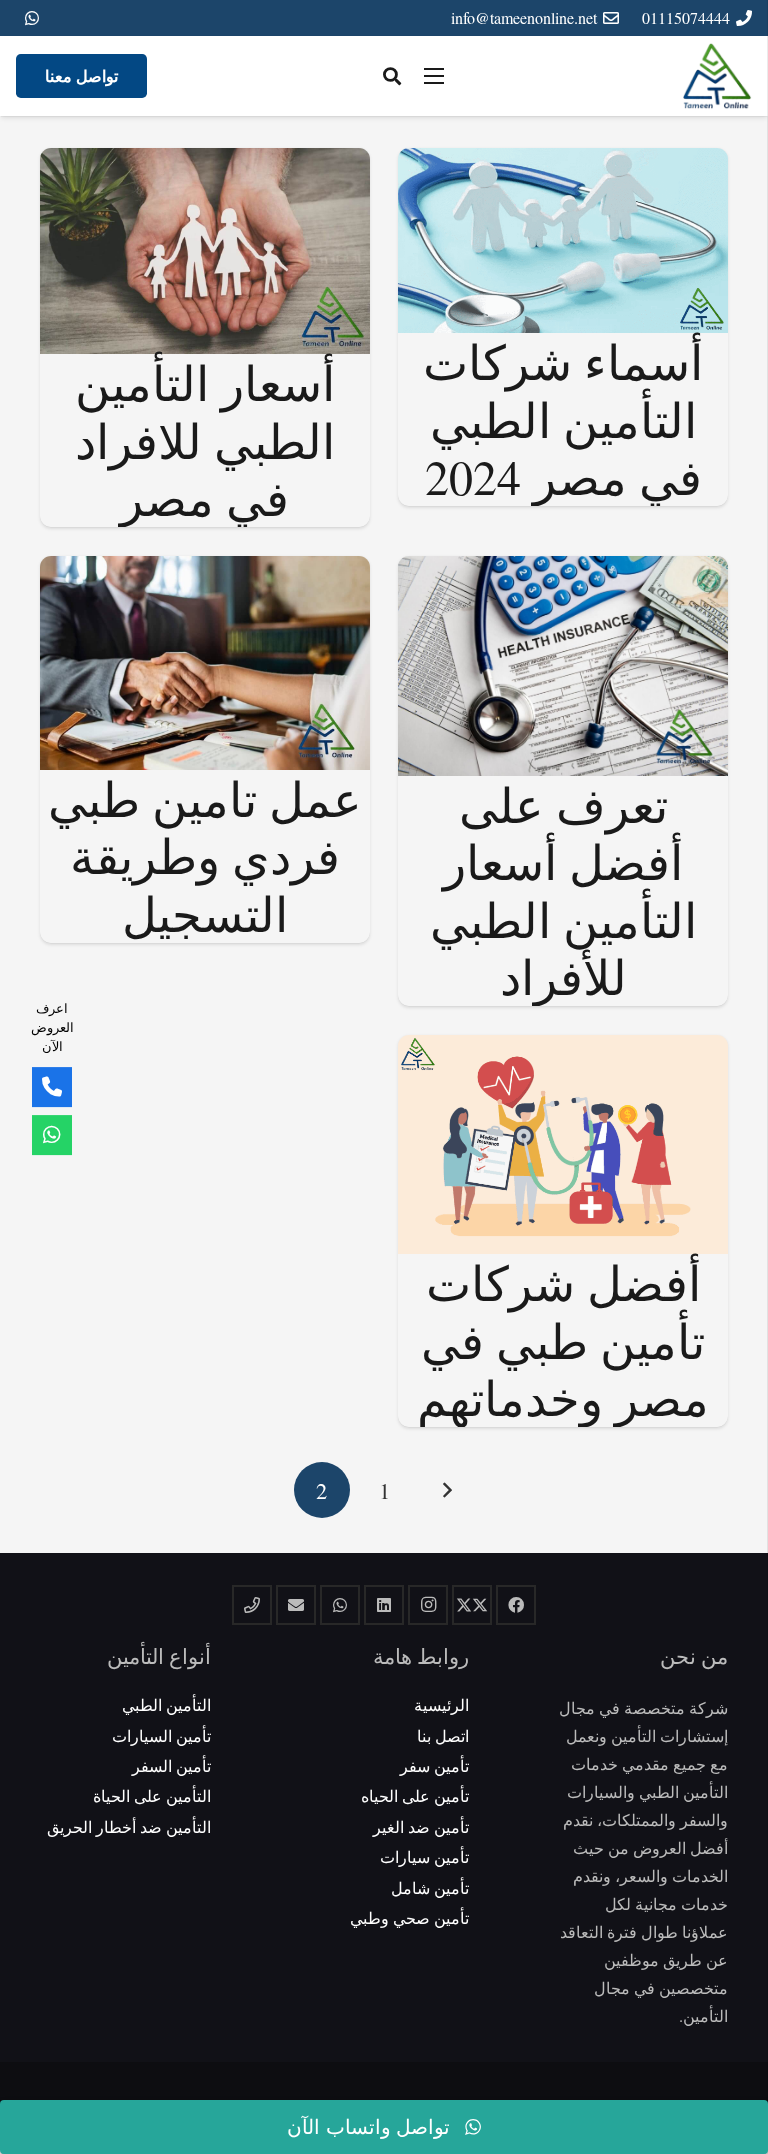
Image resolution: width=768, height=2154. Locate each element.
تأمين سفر (434, 1765)
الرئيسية (441, 1704)
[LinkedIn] (384, 1605)
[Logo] (717, 76)
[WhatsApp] (32, 18)
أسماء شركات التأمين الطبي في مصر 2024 (563, 418)
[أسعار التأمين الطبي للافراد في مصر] (205, 161)
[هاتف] (252, 1605)
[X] (472, 1605)
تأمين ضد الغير (421, 1826)
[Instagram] (428, 1605)
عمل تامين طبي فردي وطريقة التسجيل (205, 855)
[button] (392, 76)
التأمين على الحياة (152, 1795)
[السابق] (446, 1490)
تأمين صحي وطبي (409, 1917)
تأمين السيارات (161, 1735)
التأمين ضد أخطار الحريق (129, 1826)
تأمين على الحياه (415, 1795)
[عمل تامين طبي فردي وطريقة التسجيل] (205, 569)
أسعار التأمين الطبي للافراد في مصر (205, 439)
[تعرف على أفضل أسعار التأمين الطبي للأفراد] (563, 569)
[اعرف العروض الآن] (52, 1135)
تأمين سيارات (424, 1856)
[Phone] (52, 1087)
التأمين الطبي (166, 1704)
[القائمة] (434, 76)
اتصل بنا (443, 1735)
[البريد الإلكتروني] (296, 1605)
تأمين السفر (171, 1765)
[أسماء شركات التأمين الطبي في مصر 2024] (563, 161)
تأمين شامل (430, 1887)
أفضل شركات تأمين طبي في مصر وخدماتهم (563, 1339)
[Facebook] (516, 1605)
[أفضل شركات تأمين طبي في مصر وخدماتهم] (563, 1048)
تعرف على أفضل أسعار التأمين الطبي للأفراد (563, 890)
